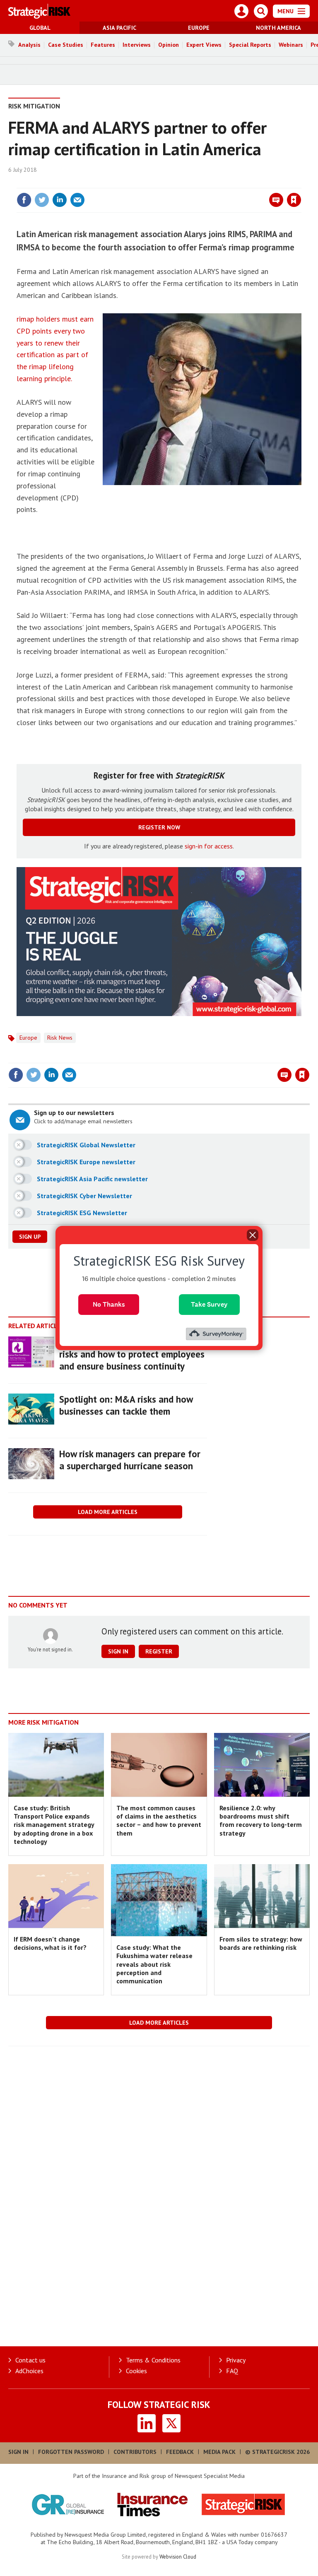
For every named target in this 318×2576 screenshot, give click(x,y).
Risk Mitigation (34, 106)
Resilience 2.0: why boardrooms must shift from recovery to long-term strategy (261, 1820)
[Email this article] (77, 200)
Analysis (29, 45)
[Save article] (294, 200)
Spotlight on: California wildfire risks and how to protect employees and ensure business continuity (132, 1354)
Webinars (291, 45)
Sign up (30, 1237)
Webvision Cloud (178, 2557)
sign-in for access (209, 846)
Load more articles (108, 1512)
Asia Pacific (119, 28)
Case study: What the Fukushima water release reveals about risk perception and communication (154, 1964)
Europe (199, 28)
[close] (300, 183)
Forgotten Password (71, 2452)
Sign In (18, 2452)
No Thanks (109, 1304)
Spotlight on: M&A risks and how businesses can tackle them (126, 1405)
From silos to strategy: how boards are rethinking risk (261, 1943)
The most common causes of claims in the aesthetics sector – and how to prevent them (159, 1820)
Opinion (169, 45)
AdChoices (29, 2371)
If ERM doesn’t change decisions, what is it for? (50, 1943)
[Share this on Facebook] (24, 200)
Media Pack (219, 2452)
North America (278, 28)
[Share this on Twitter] (42, 200)
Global (40, 28)
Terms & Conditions (153, 2360)
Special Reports (250, 45)
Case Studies (66, 45)
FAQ (232, 2371)
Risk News (60, 1038)
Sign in (196, 183)
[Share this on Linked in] (60, 200)
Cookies (136, 2371)
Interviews (137, 45)
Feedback (180, 2452)
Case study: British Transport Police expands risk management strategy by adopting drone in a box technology (54, 1825)
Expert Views (204, 45)
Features (103, 45)
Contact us (30, 2360)
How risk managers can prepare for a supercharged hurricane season (130, 1460)
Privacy (236, 2360)
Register (159, 1651)
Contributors (135, 2452)
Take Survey (209, 1304)
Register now (159, 827)
